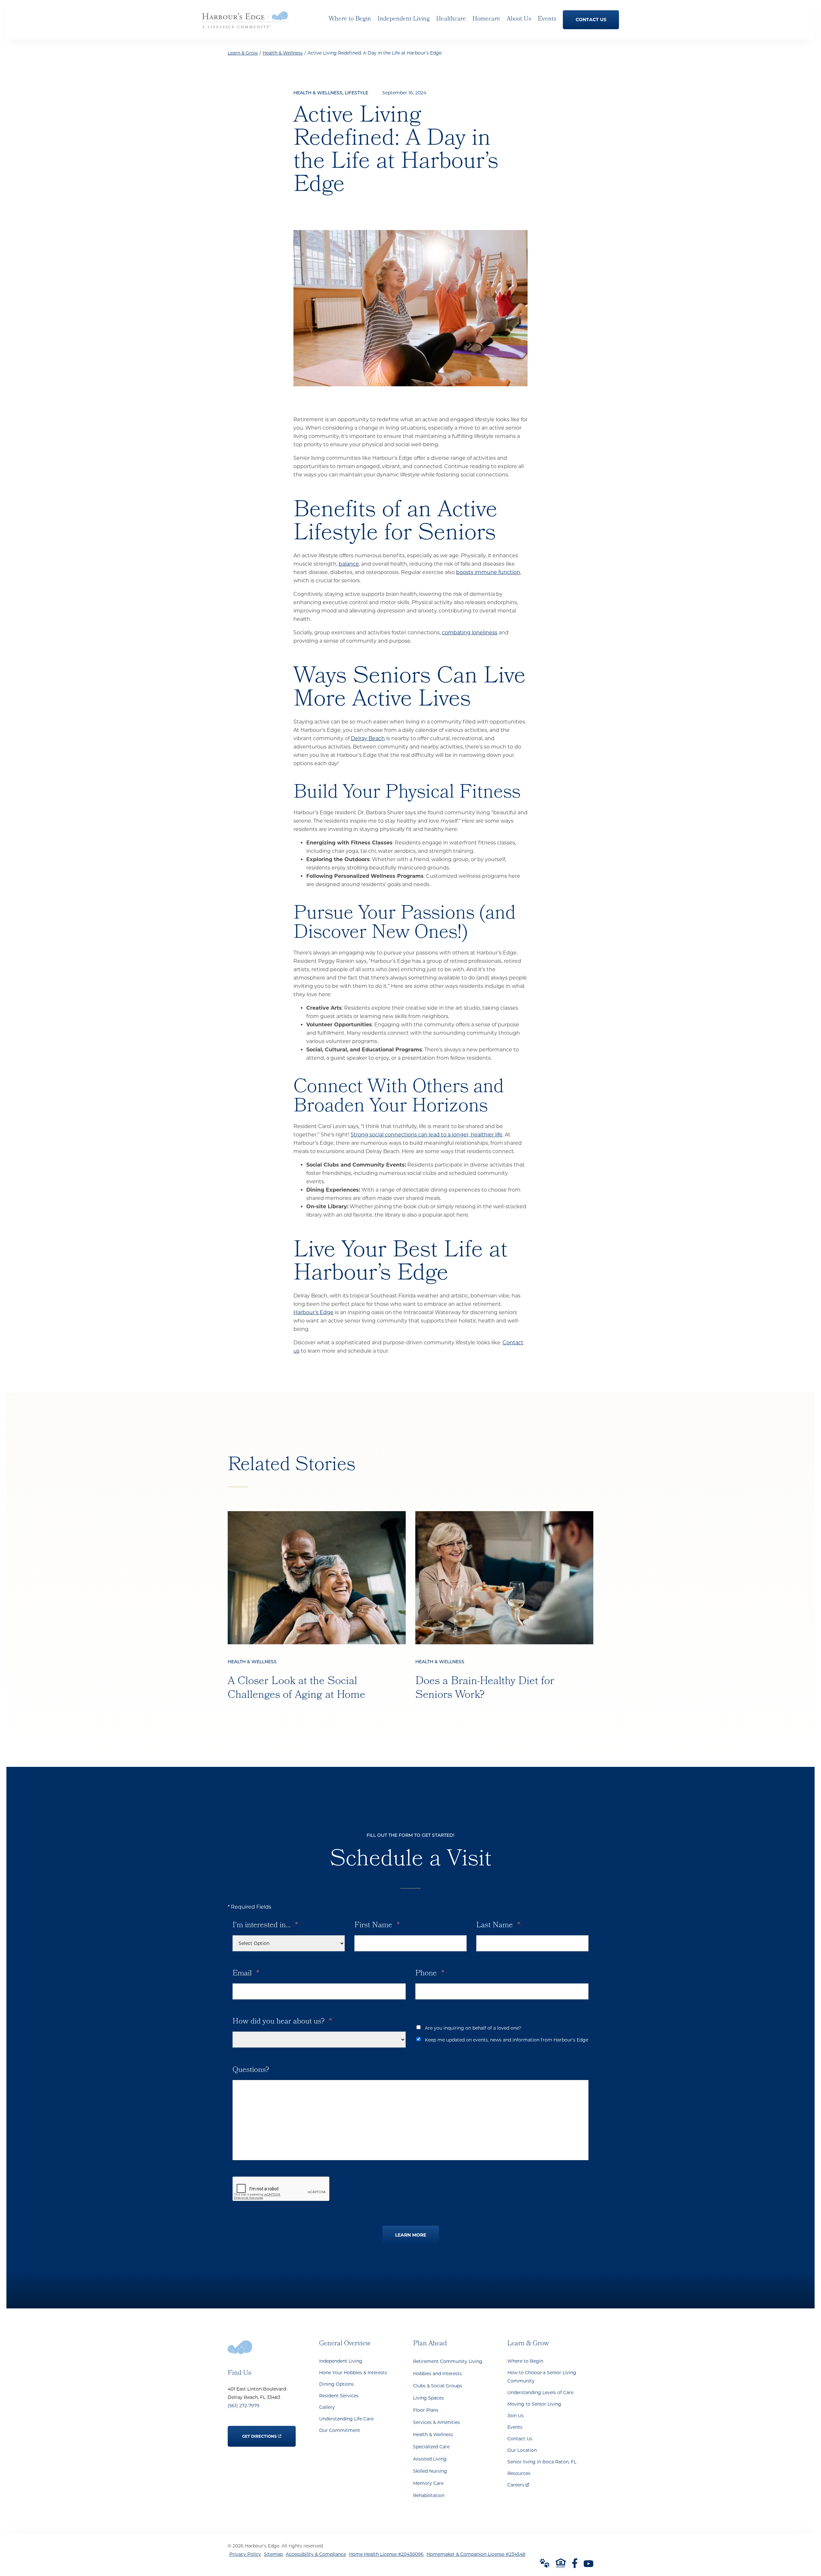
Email (246, 1974)
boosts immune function (488, 572)
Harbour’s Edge (313, 1312)
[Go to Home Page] (245, 24)
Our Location (522, 2450)
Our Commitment (340, 2430)
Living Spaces (428, 2398)
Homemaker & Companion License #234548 (476, 2554)
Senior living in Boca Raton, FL (542, 2462)
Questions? (251, 2070)
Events (515, 2427)
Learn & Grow (243, 53)
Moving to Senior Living (534, 2404)
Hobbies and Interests (437, 2374)
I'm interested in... (265, 1926)
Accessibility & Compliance (316, 2554)
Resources (519, 2473)
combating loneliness (470, 633)
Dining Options (336, 2384)
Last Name (498, 1926)
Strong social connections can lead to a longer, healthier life (427, 1135)
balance (349, 564)
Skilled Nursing (430, 2471)
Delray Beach (368, 738)
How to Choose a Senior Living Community (542, 2377)
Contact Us (520, 2439)
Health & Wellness (283, 53)
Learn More (411, 2235)
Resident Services (339, 2396)
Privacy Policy (245, 2554)
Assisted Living (430, 2459)
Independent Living (341, 2361)
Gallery (327, 2407)
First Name (377, 1926)
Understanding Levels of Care (540, 2392)
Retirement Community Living (448, 2361)
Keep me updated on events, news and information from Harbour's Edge (507, 2040)
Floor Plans (426, 2410)
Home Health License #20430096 (386, 2554)
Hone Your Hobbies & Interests (353, 2373)
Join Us (516, 2416)
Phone (430, 1974)
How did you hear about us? (282, 2022)
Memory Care (428, 2483)
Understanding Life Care (346, 2419)
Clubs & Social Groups (438, 2386)
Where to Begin (525, 2361)
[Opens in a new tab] (575, 2563)
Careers (518, 2483)
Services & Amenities (436, 2422)
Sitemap (273, 2554)
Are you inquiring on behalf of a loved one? (473, 2028)
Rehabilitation (429, 2495)
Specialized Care (431, 2447)
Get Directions (260, 2432)
